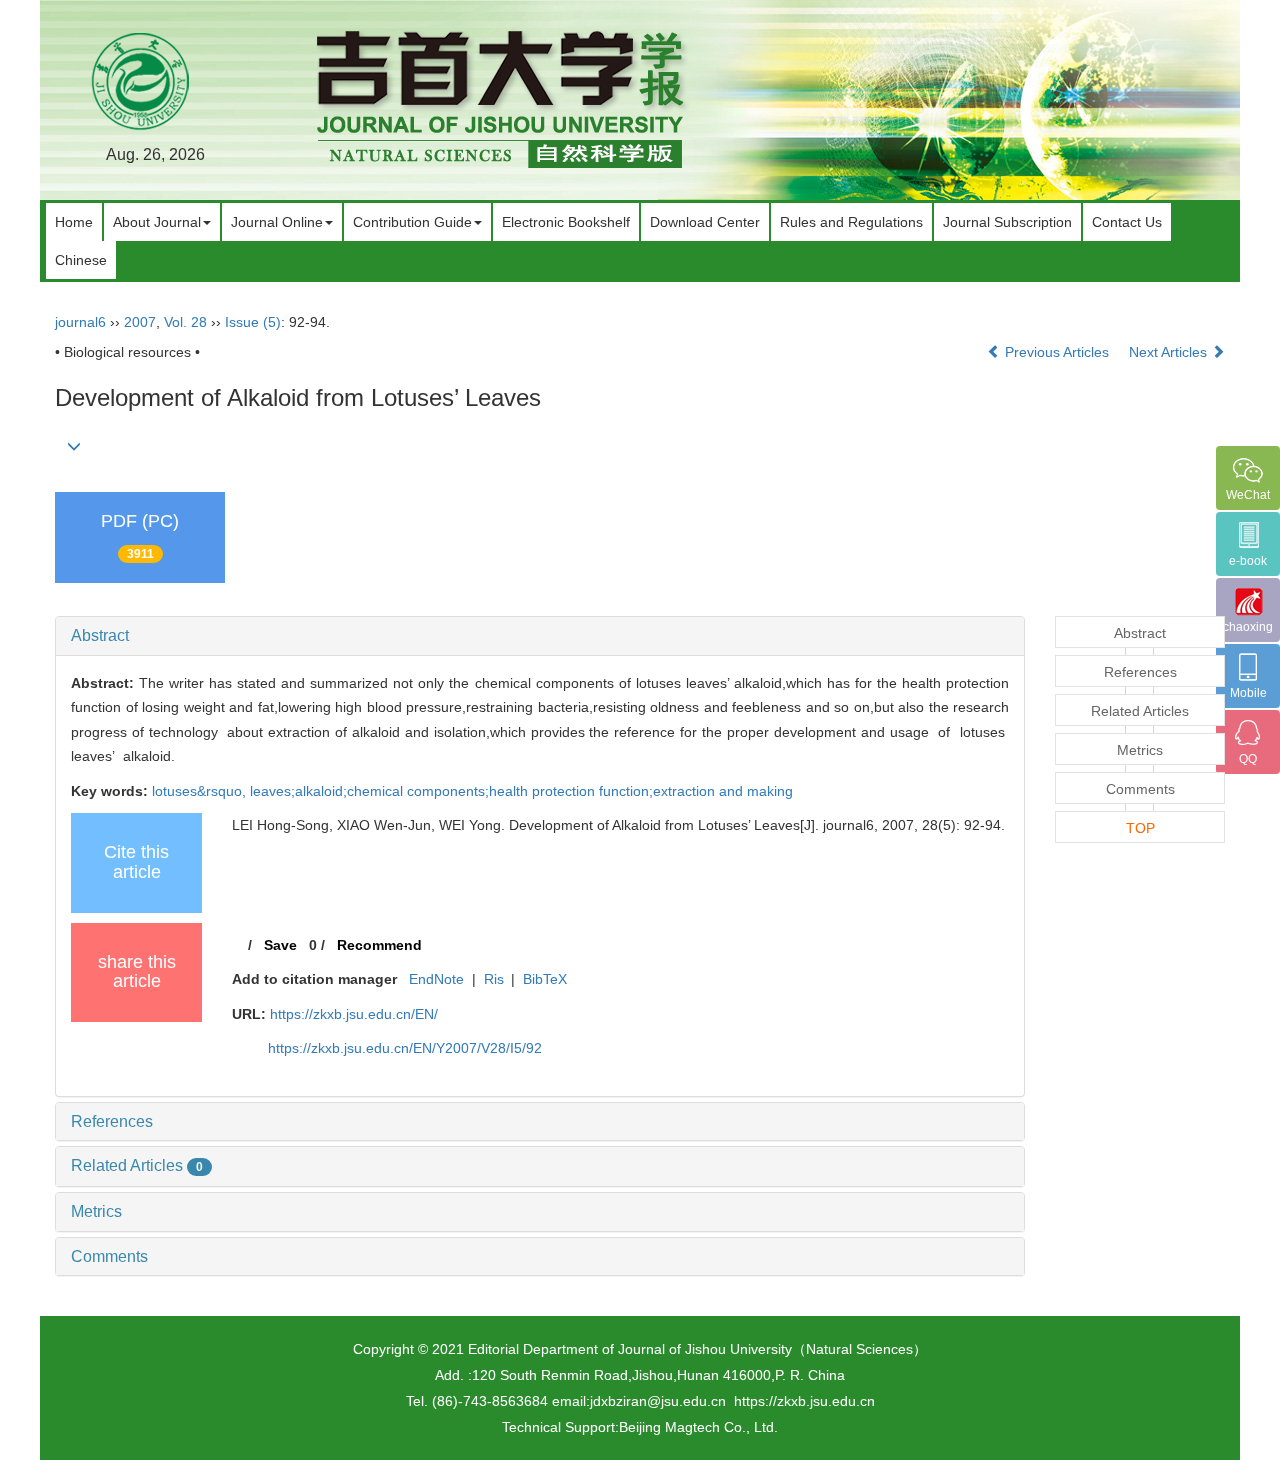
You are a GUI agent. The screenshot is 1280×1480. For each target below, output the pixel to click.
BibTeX (545, 979)
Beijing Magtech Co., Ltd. (698, 1427)
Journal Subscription (1007, 222)
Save (280, 945)
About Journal (157, 222)
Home (74, 222)
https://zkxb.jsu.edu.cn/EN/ (354, 1014)
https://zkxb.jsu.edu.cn (804, 1401)
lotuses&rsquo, (201, 791)
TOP (1140, 828)
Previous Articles (1057, 352)
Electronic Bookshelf (566, 222)
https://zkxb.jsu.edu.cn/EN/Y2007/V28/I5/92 (405, 1048)
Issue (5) (253, 322)
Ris (494, 979)
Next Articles (1170, 352)
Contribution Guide (412, 222)
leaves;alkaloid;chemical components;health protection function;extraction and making (521, 791)
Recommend (379, 945)
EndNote (436, 979)
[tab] (540, 636)
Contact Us (1127, 222)
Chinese (81, 260)
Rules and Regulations (851, 222)
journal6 (80, 322)
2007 (140, 322)
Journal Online (277, 222)
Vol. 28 (185, 322)
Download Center (705, 222)
